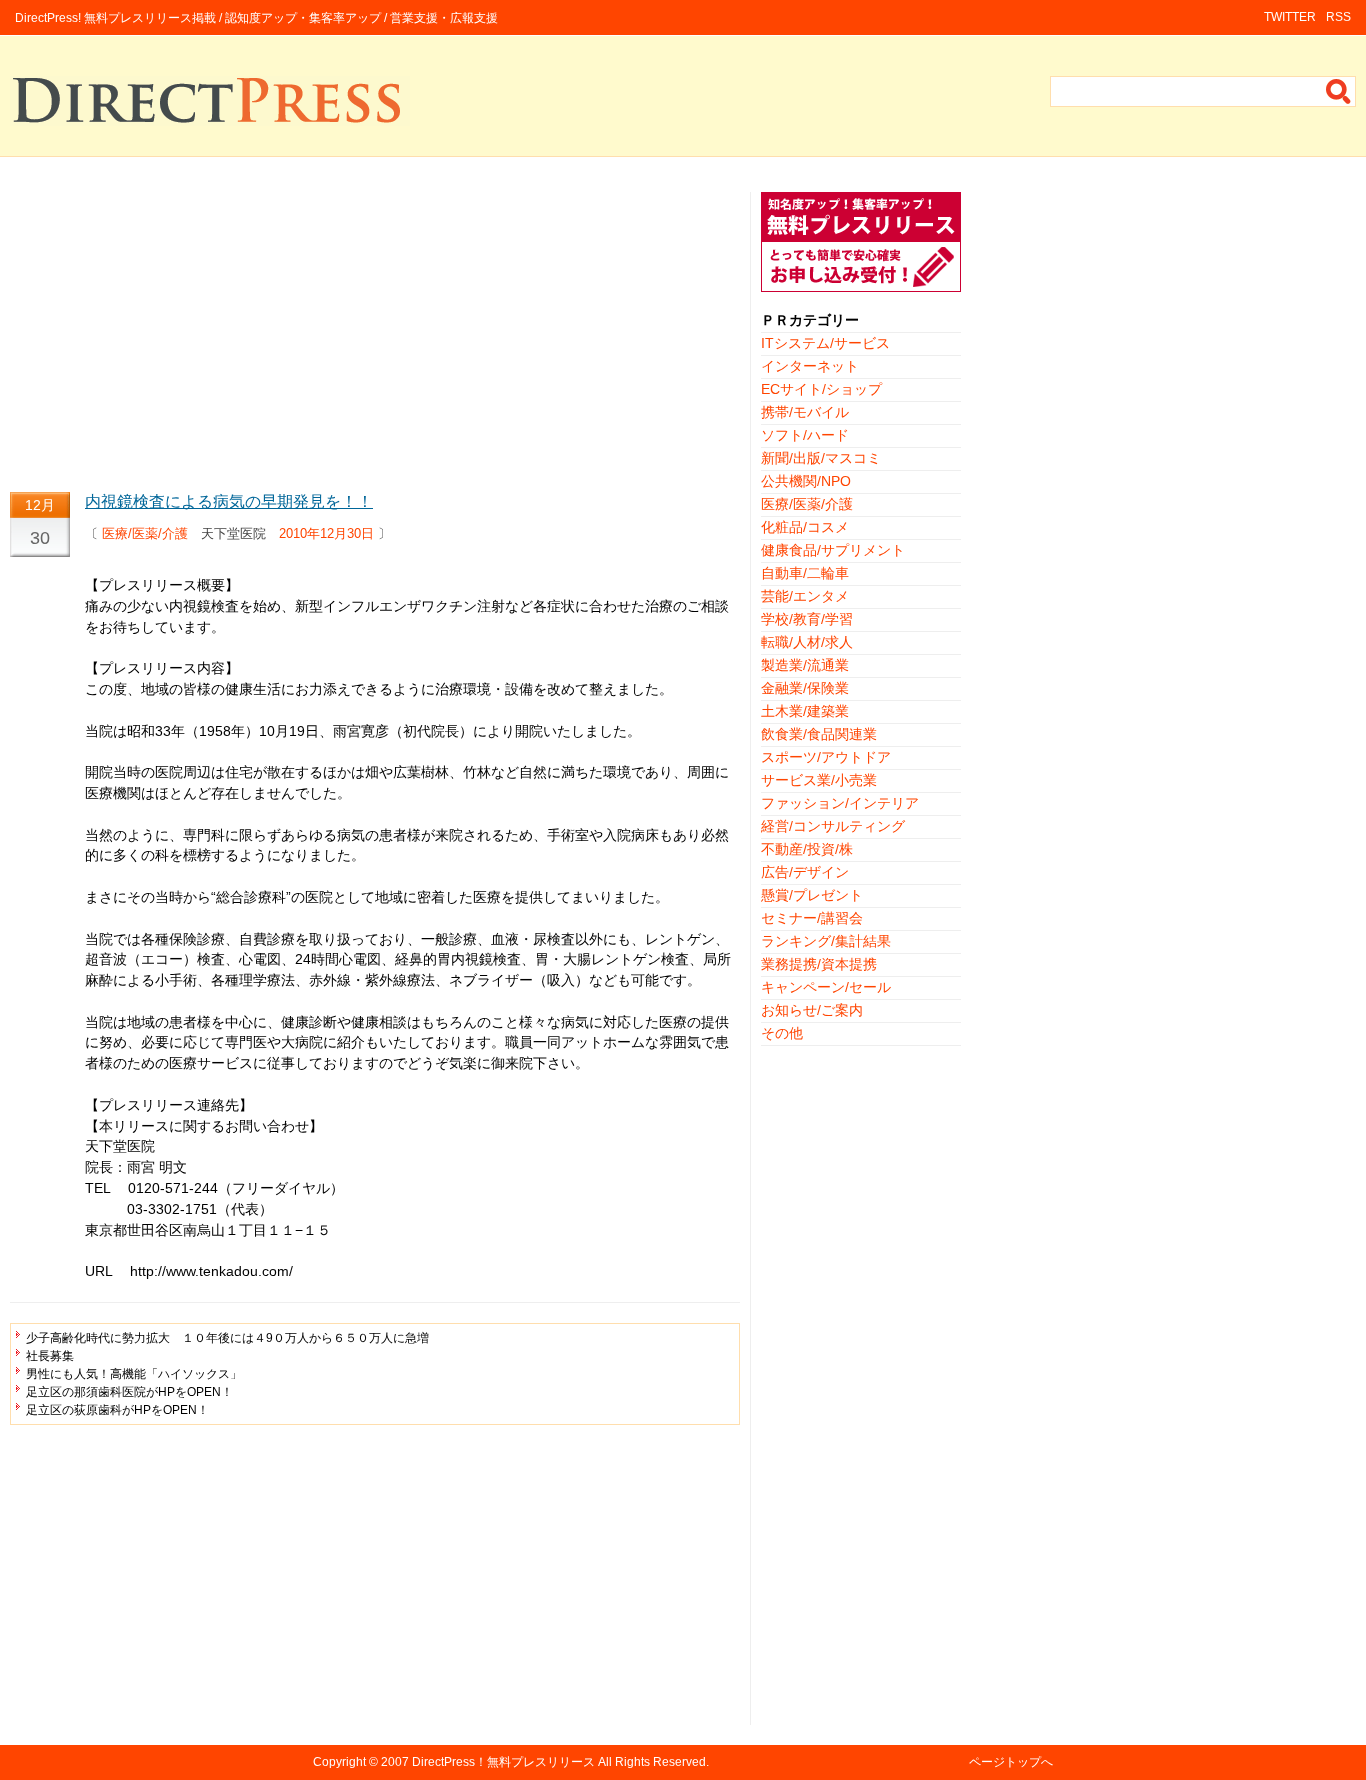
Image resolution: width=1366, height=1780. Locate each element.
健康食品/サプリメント (833, 550)
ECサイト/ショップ (821, 389)
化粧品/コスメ (805, 527)
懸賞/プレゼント (812, 895)
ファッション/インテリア (840, 803)
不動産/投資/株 (807, 849)
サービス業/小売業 (819, 780)
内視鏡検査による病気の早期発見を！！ (229, 501)
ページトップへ (1011, 1762)
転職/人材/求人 (807, 642)
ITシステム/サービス (825, 343)
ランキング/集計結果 (826, 941)
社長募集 (50, 1356)
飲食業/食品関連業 (819, 734)
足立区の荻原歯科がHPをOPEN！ (117, 1410)
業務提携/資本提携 (819, 964)
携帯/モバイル (805, 412)
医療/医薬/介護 (145, 533)
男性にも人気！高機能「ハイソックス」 (134, 1374)
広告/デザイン (805, 872)
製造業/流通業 (805, 665)
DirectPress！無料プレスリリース (503, 1762)
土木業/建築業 (805, 711)
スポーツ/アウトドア (826, 757)
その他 (782, 1033)
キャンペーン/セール (826, 987)
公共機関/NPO (806, 481)
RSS (1338, 17)
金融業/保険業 (805, 688)
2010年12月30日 (326, 533)
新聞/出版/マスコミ (821, 458)
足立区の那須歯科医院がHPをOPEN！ (129, 1392)
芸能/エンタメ (805, 596)
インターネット (810, 366)
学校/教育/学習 (807, 619)
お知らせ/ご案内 (812, 1010)
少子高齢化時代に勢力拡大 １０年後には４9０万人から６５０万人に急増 (227, 1338)
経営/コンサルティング (833, 826)
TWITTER (1290, 17)
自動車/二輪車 (805, 573)
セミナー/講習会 (812, 918)
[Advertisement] (375, 332)
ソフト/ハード (805, 435)
